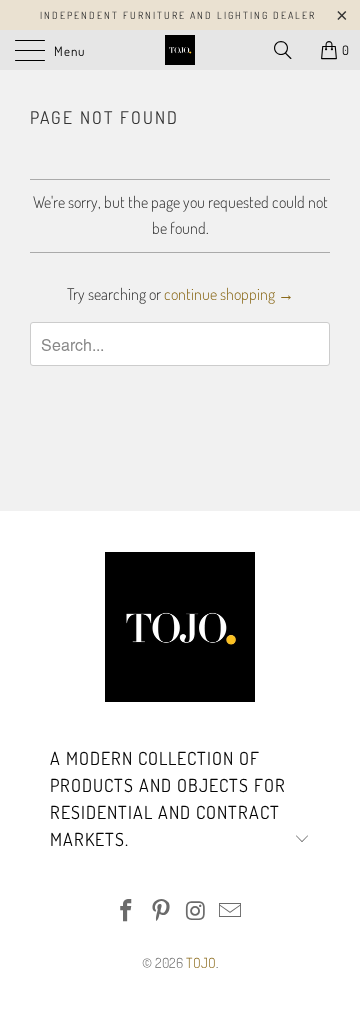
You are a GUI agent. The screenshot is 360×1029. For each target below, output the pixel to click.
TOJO (201, 962)
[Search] (290, 50)
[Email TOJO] (231, 911)
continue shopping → (229, 294)
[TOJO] (180, 50)
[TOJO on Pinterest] (162, 911)
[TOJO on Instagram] (197, 911)
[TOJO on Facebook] (127, 911)
